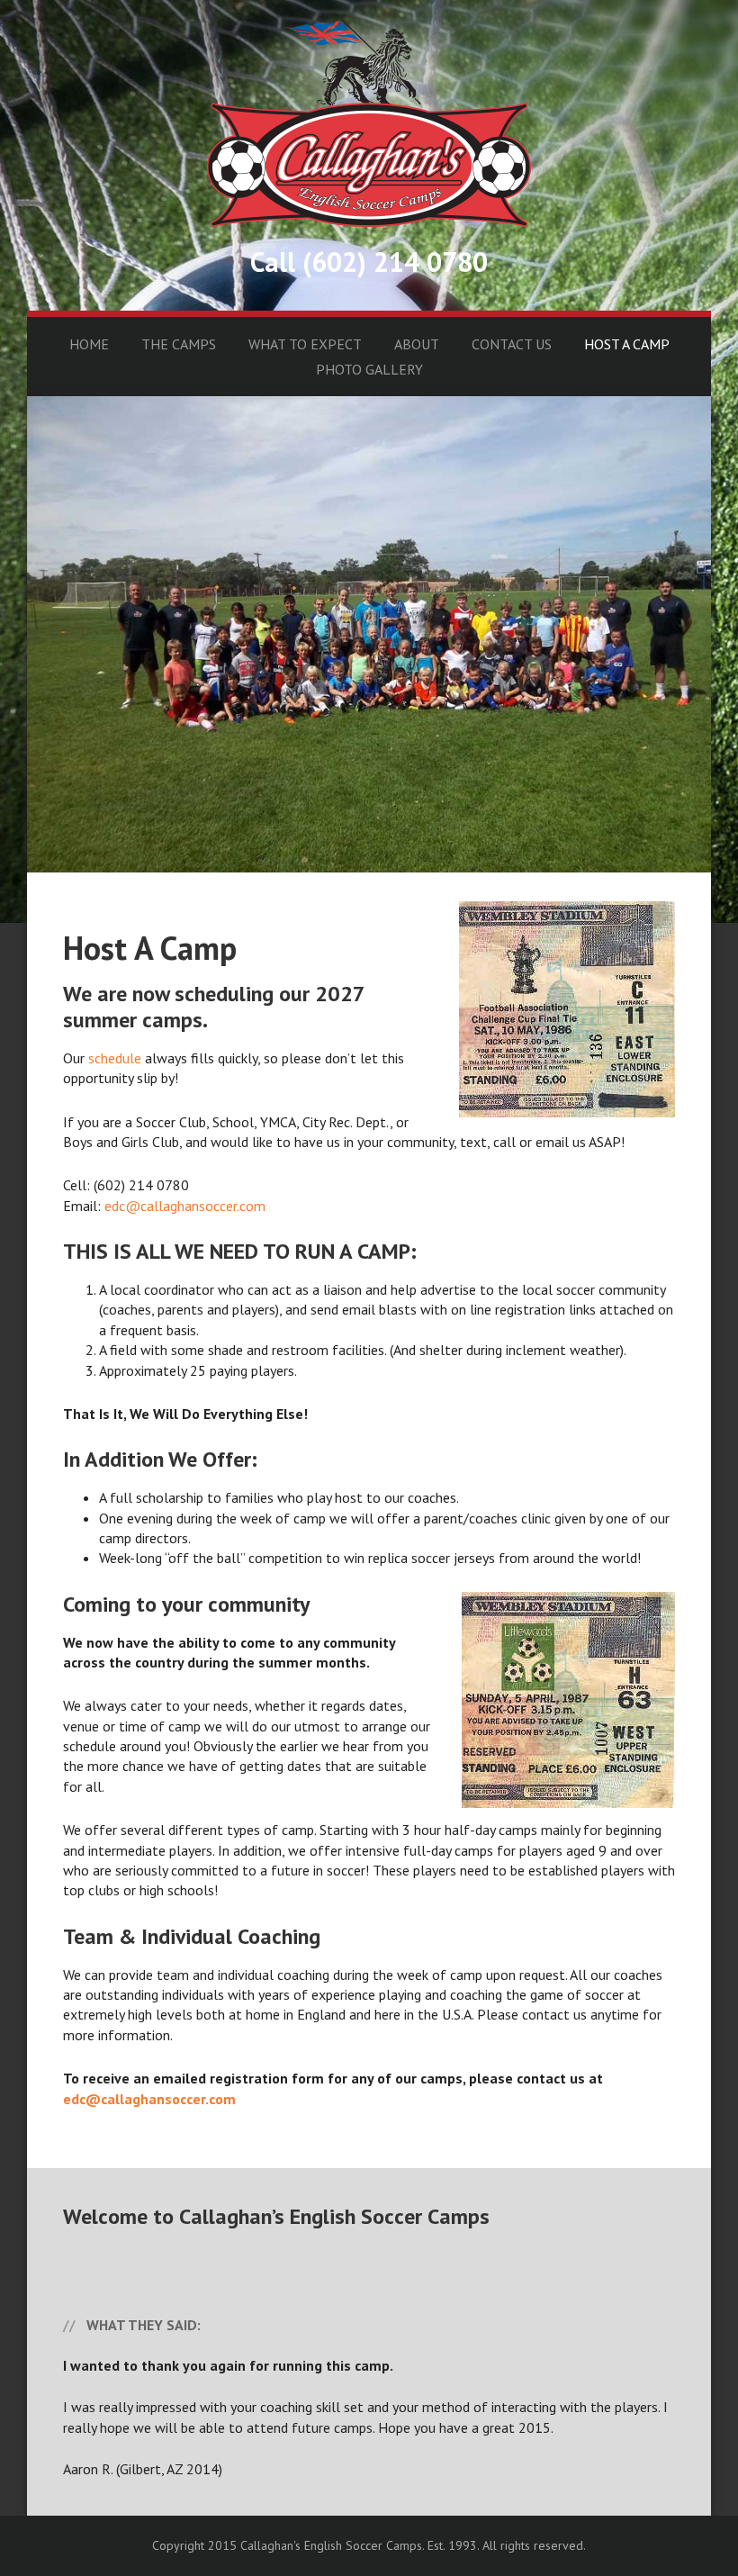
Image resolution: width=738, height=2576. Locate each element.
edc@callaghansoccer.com (185, 1206)
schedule (115, 1058)
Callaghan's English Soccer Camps (369, 123)
